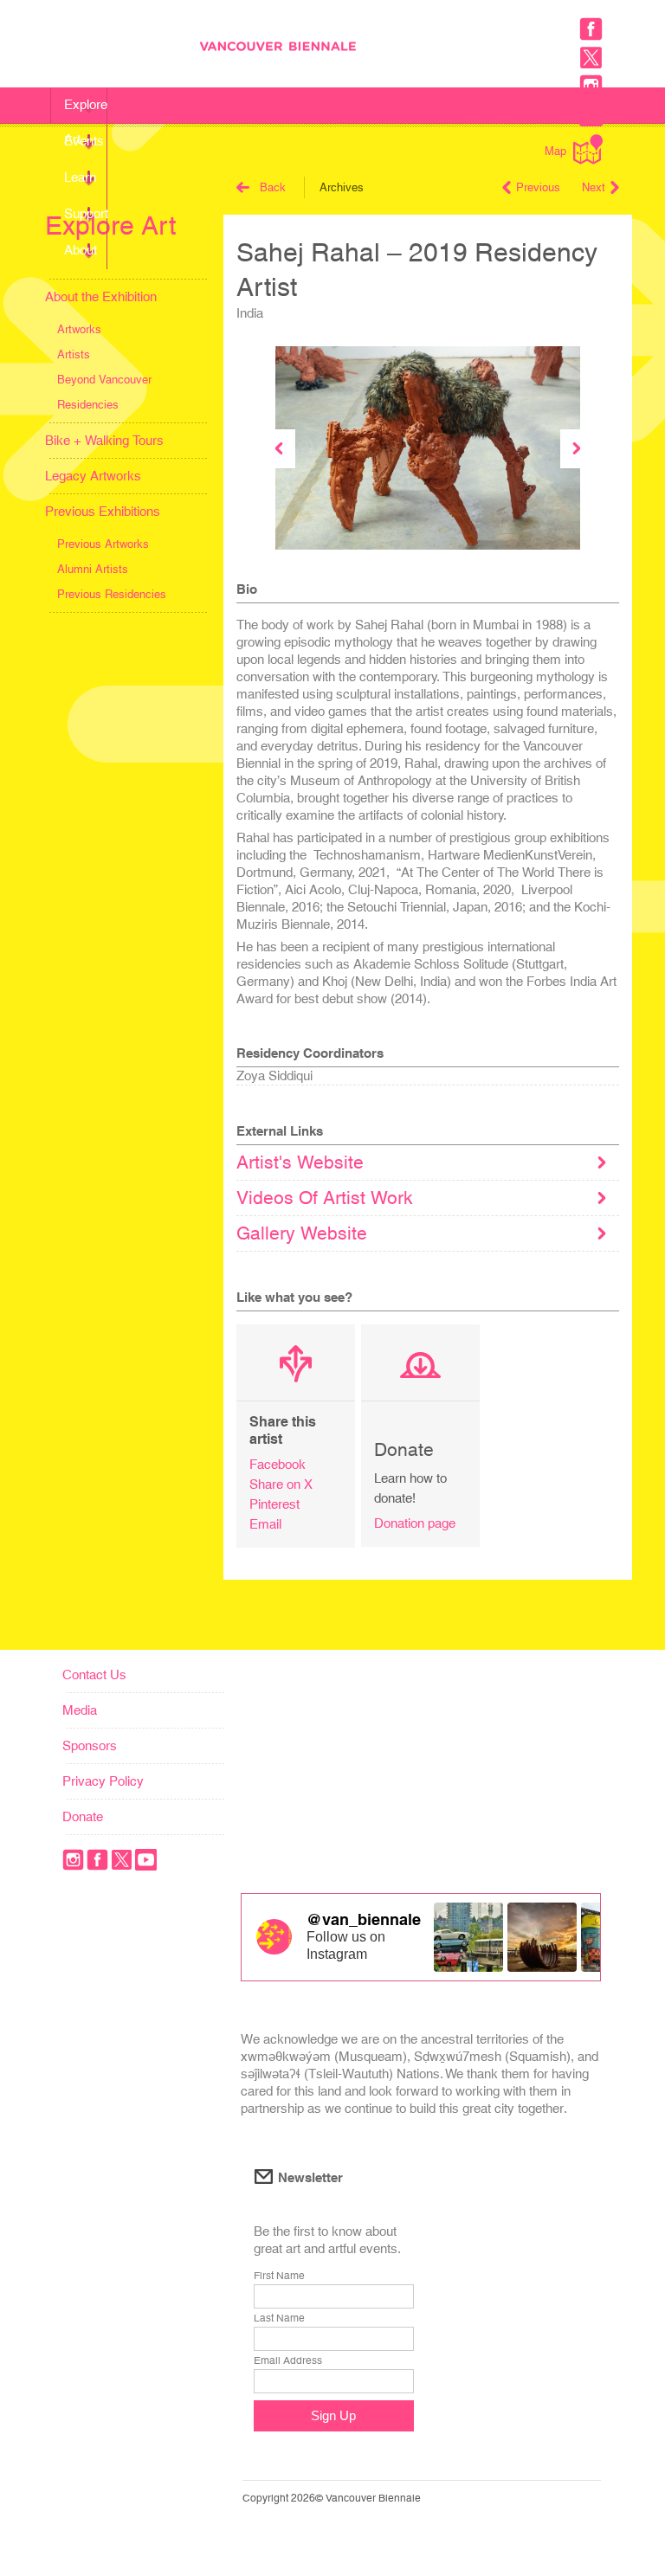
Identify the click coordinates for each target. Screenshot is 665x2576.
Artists (74, 354)
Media (80, 1710)
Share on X (281, 1484)
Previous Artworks (103, 544)
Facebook (278, 1464)
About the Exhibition (101, 296)
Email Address (288, 2360)
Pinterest (274, 1504)
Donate (83, 1816)
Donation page (415, 1523)
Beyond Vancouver (104, 380)
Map (555, 151)
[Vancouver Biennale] (416, 48)
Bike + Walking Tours (104, 440)
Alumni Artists (93, 569)
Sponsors (90, 1745)
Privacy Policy (103, 1781)
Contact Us (94, 1674)
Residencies (88, 405)
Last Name (279, 2318)
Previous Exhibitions (103, 511)
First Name (279, 2276)
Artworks (79, 329)
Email (265, 1524)
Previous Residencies (112, 594)
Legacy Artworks (93, 476)
